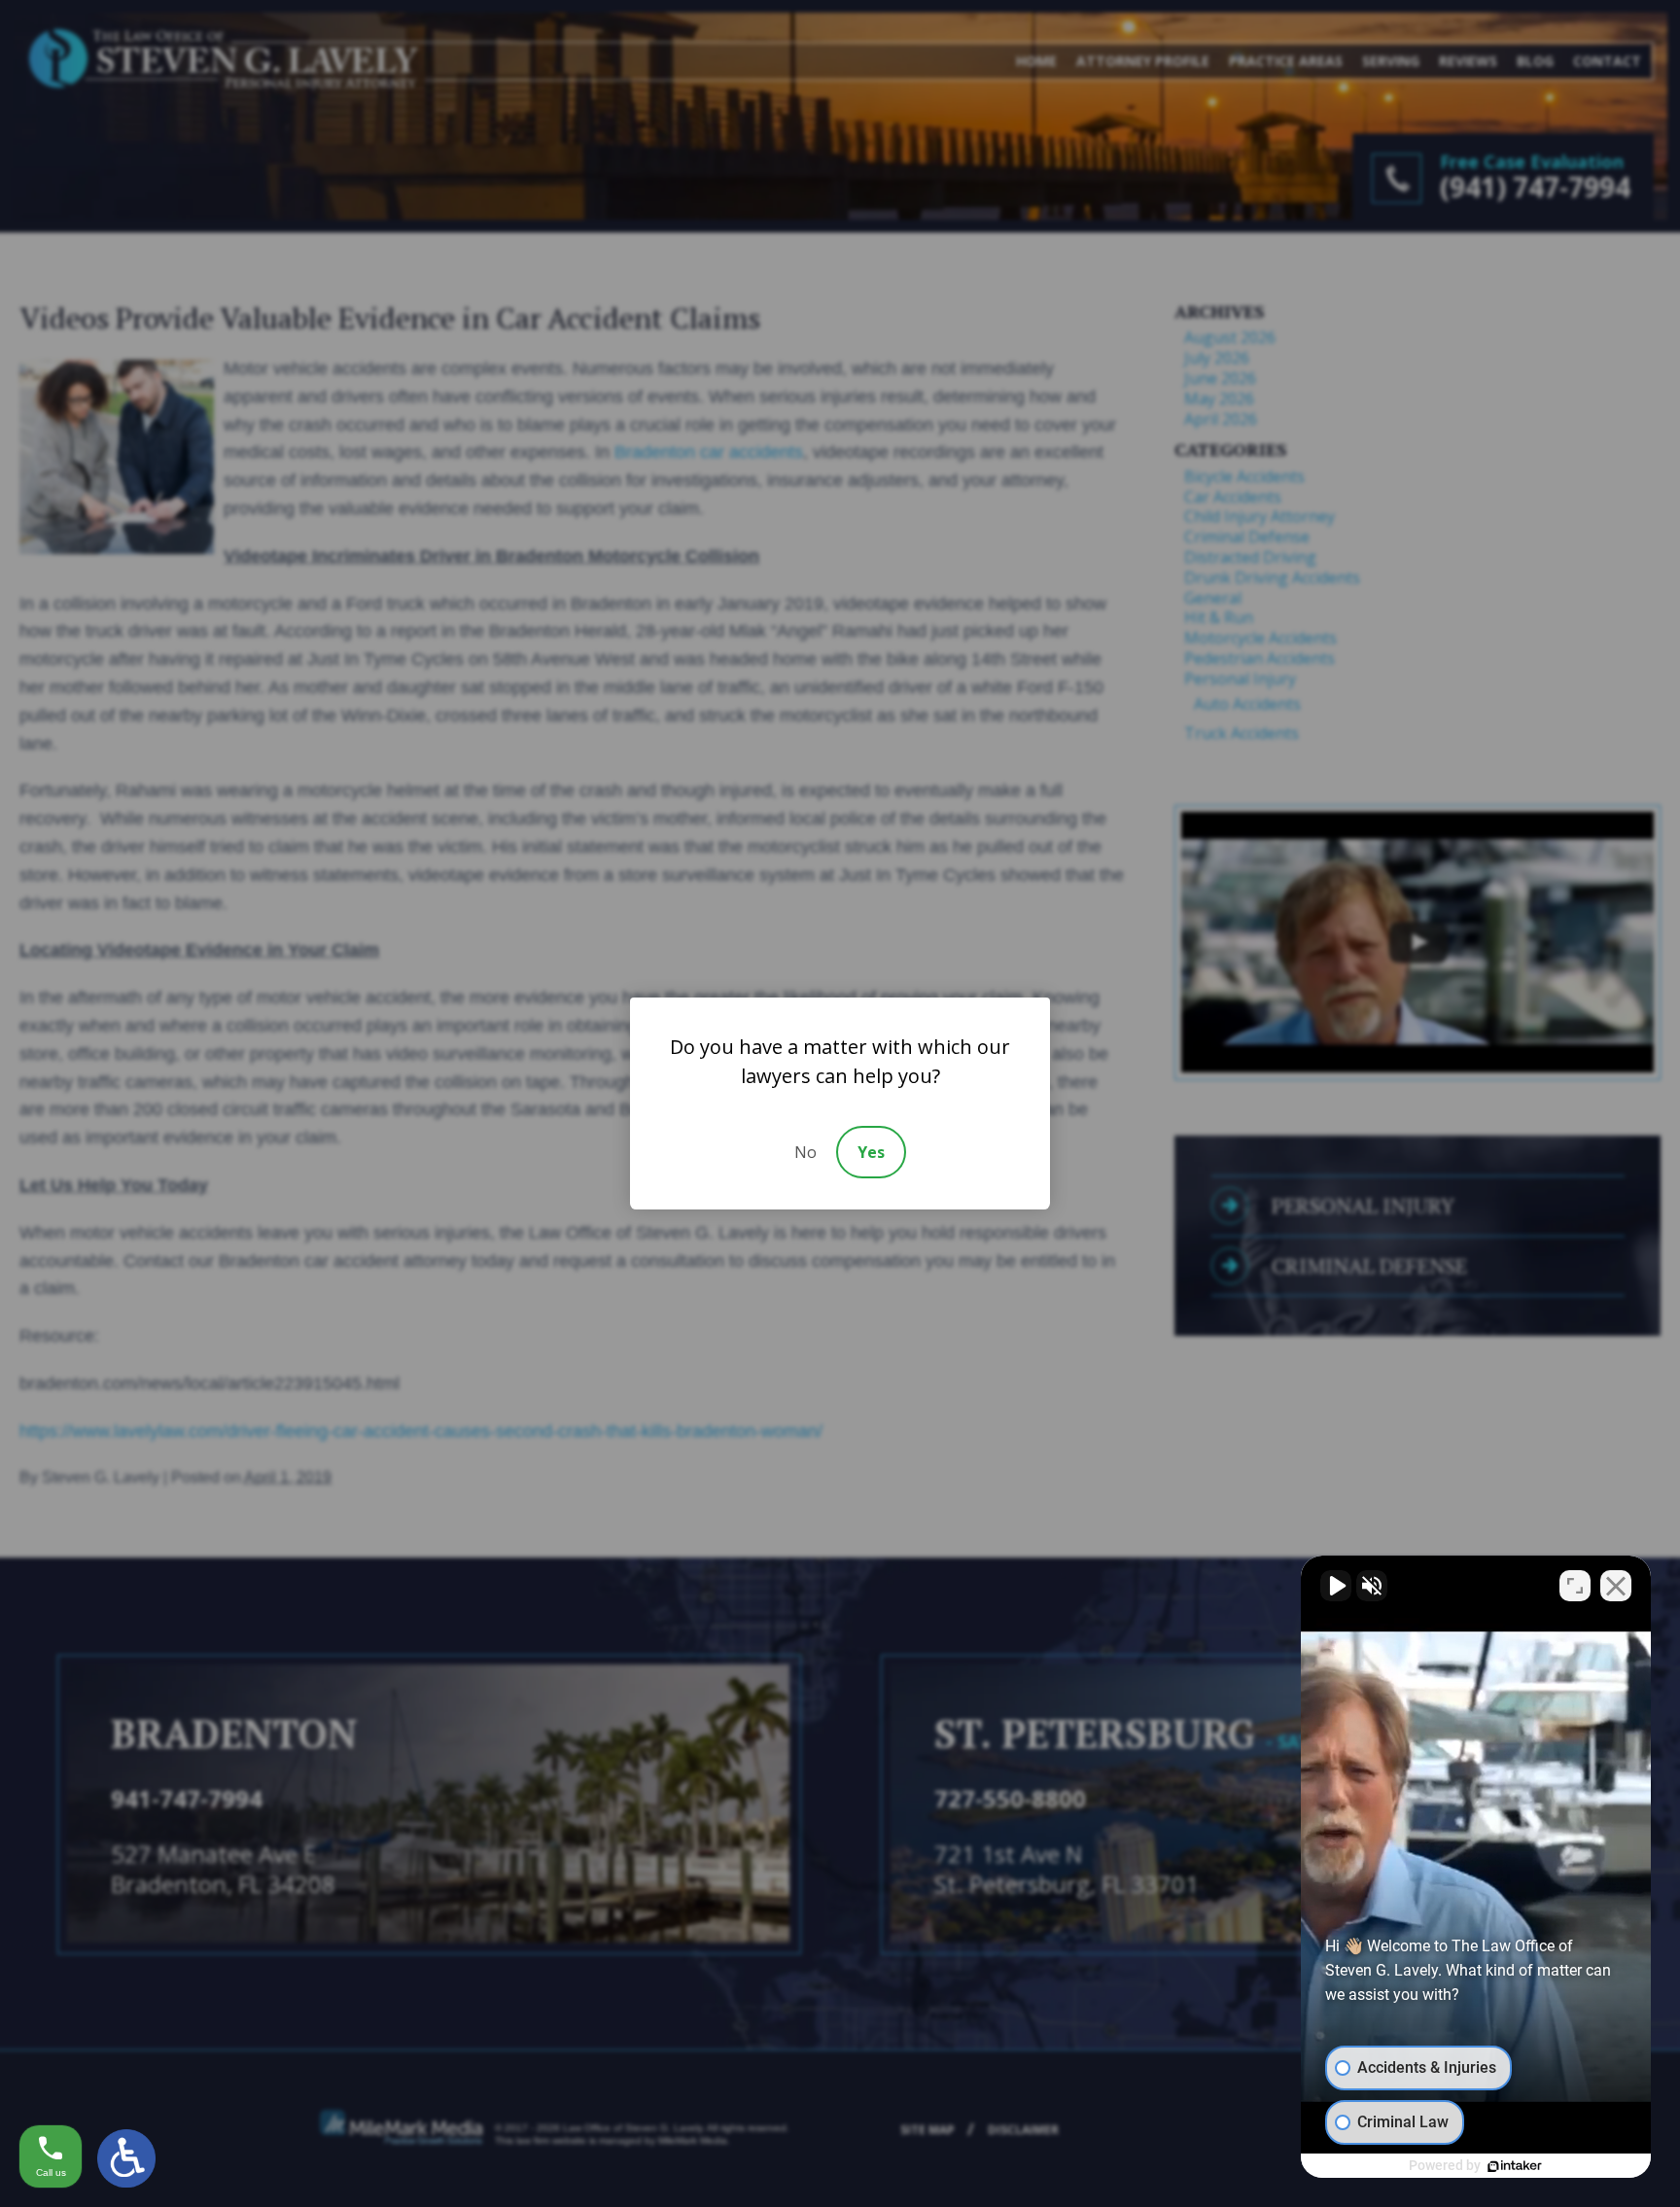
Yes (871, 1152)
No (805, 1152)
